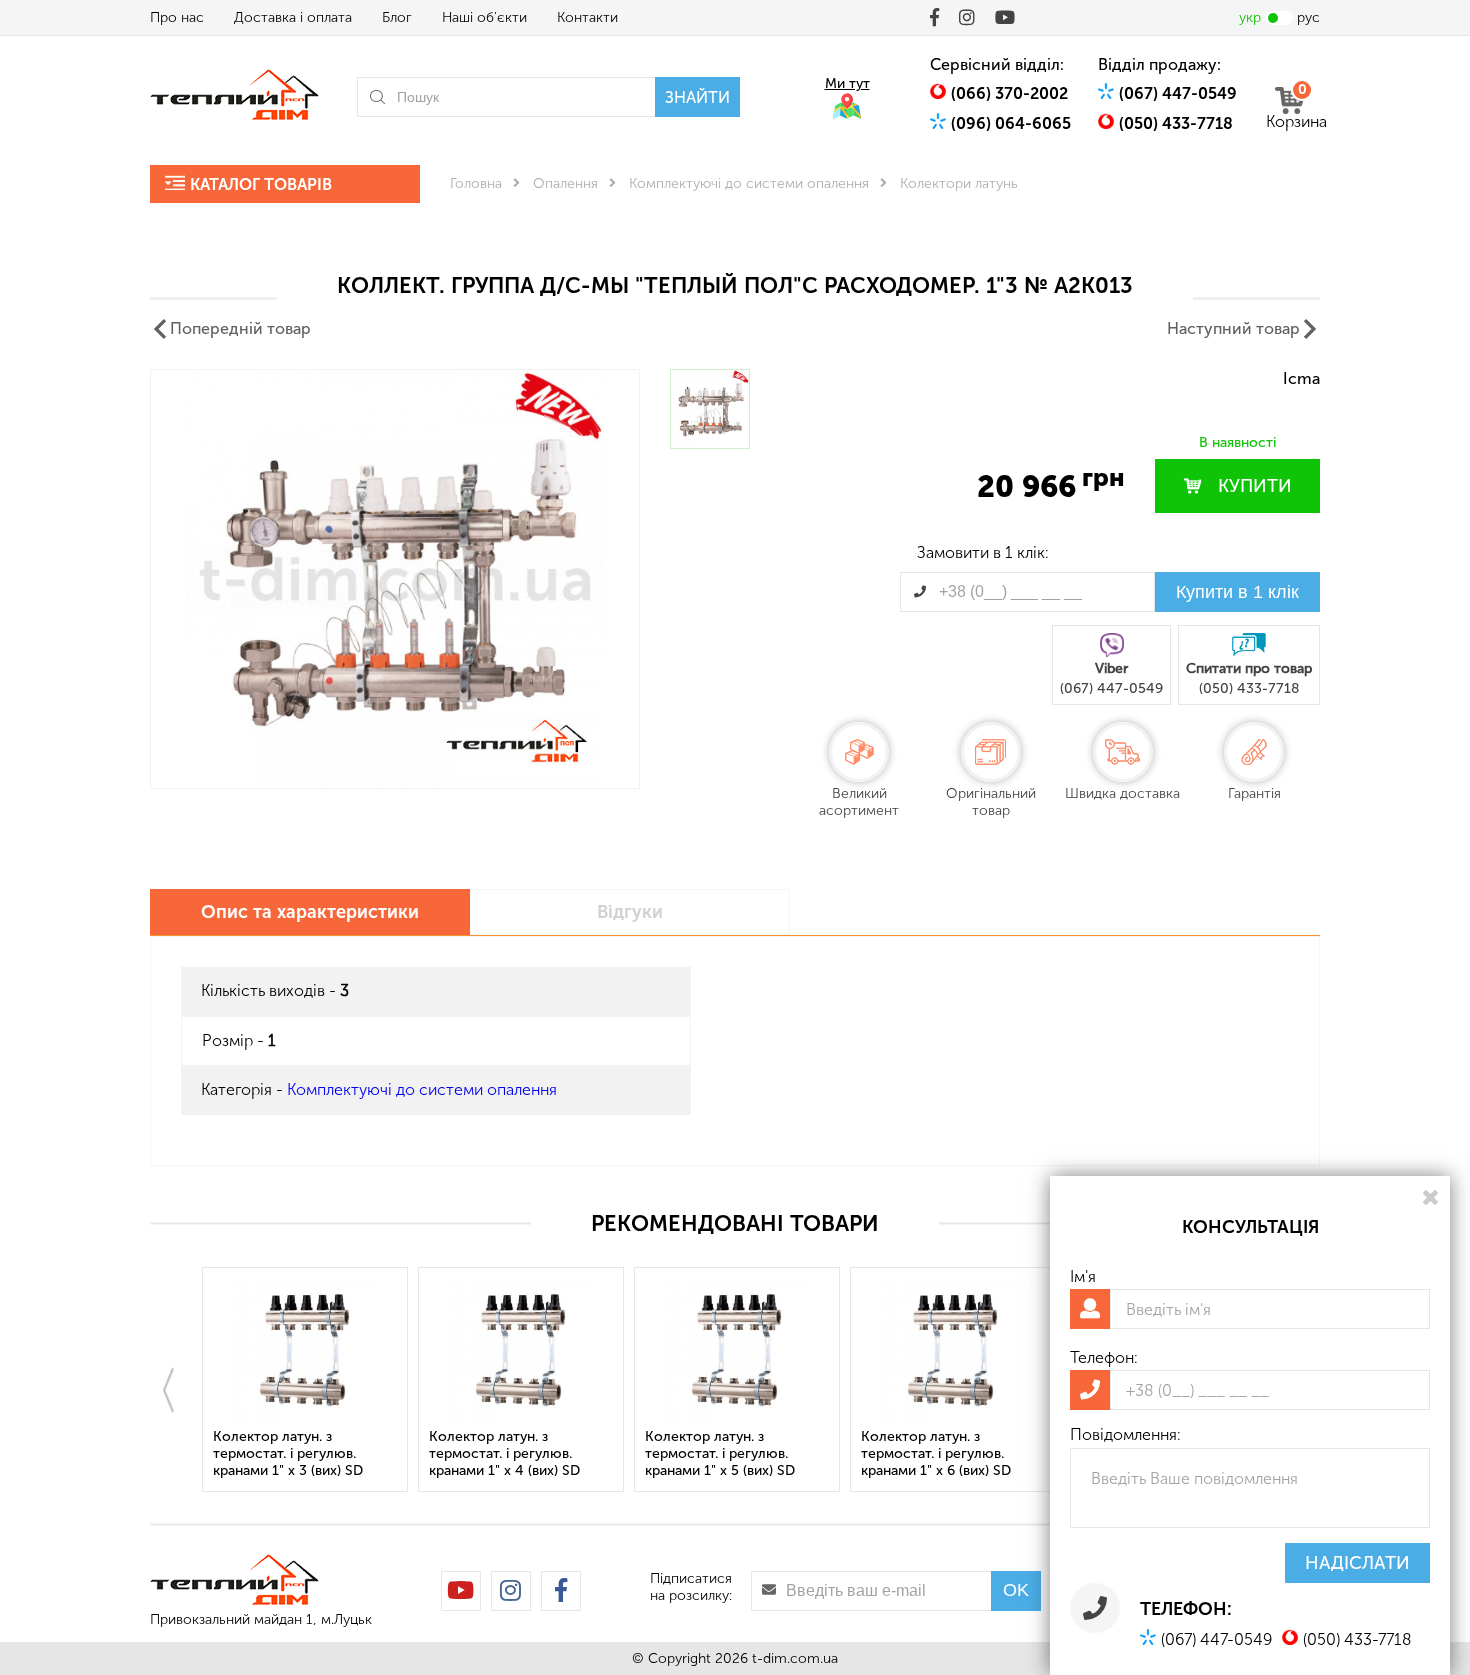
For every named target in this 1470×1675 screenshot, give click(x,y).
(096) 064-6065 (1011, 123)
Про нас (177, 17)
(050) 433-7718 (1176, 123)
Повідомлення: (1125, 1434)
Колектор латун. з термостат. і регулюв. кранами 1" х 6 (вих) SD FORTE (936, 1454)
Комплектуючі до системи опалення (749, 183)
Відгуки (630, 912)
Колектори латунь (959, 183)
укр (1250, 17)
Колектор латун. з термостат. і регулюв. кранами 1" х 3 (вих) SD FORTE (288, 1454)
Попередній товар (240, 328)
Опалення (565, 183)
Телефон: (1104, 1357)
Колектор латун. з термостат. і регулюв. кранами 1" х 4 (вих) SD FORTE (504, 1454)
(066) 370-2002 (1009, 93)
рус (1308, 17)
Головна (476, 183)
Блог (397, 17)
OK (1016, 1590)
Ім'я (1083, 1276)
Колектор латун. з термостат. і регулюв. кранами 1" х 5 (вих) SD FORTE (720, 1454)
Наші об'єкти (484, 17)
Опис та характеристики (310, 912)
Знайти (697, 97)
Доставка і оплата (293, 17)
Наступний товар (1233, 328)
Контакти (587, 17)
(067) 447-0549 (1178, 93)
